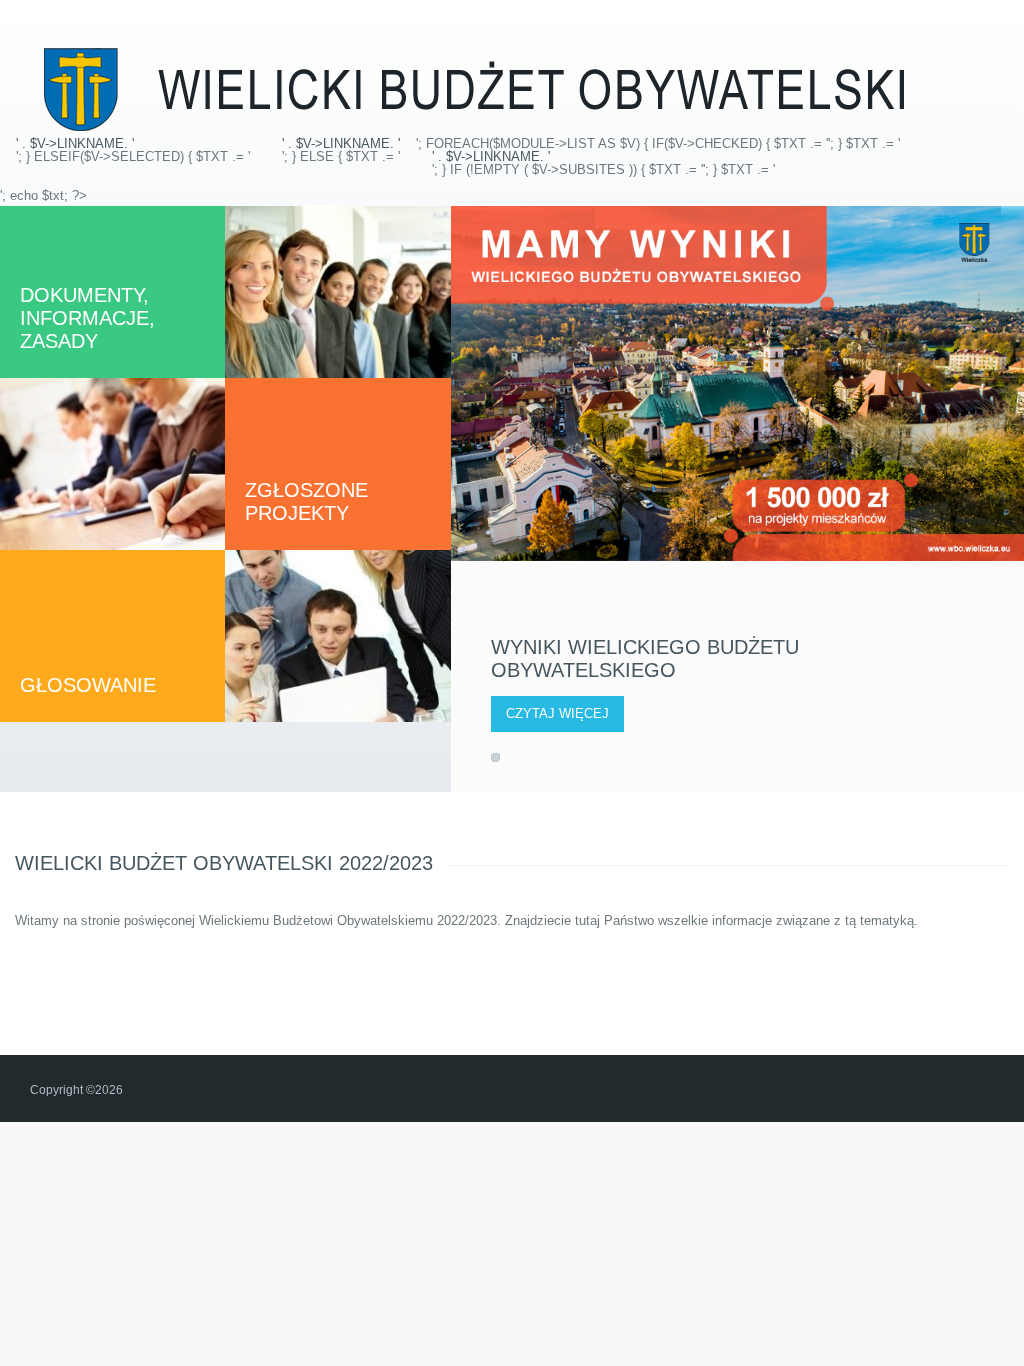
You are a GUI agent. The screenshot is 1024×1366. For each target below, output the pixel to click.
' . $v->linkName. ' (75, 143)
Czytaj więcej (557, 713)
